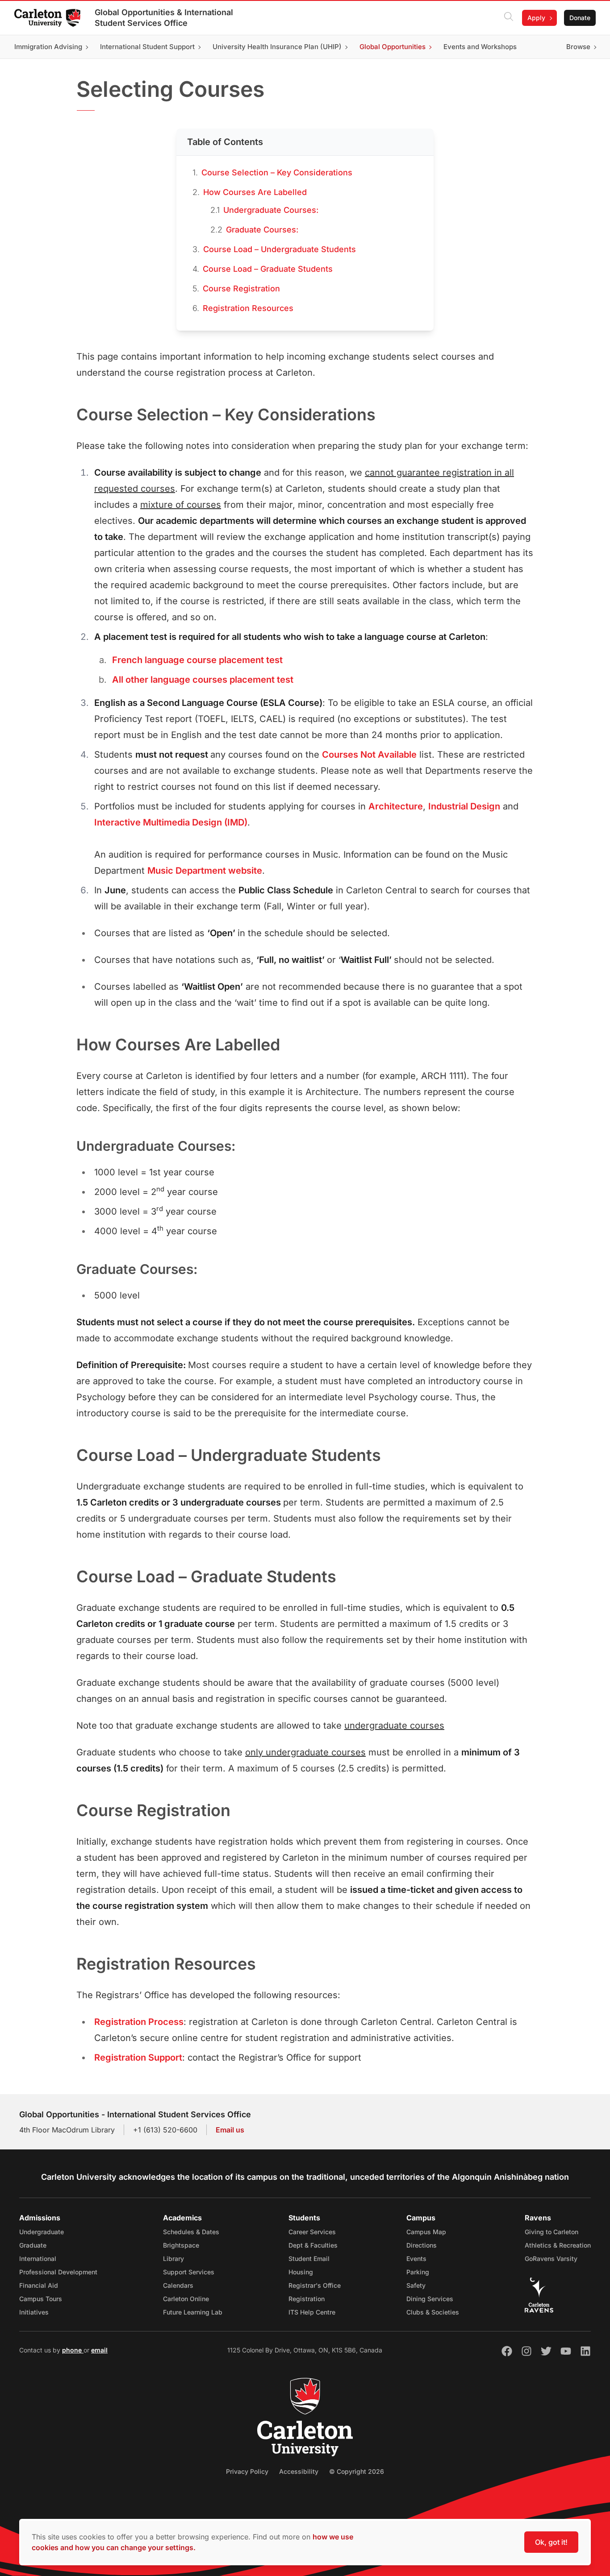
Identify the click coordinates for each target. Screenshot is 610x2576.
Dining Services (430, 2299)
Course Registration (241, 288)
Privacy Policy (247, 2471)
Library (173, 2259)
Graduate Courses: (262, 230)
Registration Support (138, 2057)
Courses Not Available (369, 755)
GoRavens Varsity (551, 2259)
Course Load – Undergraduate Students (280, 249)
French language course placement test (197, 660)
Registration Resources (248, 308)
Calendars (178, 2285)
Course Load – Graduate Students (268, 269)
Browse (578, 47)
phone (73, 2350)
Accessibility (299, 2471)
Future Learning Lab (193, 2312)
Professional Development (58, 2272)
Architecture (396, 806)
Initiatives (34, 2312)
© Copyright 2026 (357, 2471)
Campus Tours (41, 2299)
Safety (416, 2285)
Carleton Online (186, 2299)
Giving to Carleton (552, 2232)
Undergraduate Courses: (271, 210)
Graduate (33, 2245)
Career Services (312, 2232)
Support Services (189, 2272)
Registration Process (139, 2022)
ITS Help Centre (312, 2312)
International (38, 2259)
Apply (536, 18)
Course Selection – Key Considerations (277, 172)
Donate (580, 18)
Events (416, 2259)
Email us (230, 2130)
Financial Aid (39, 2285)
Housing (301, 2272)
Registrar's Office (315, 2285)
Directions (422, 2245)
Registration (307, 2299)
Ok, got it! (551, 2542)
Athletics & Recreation (558, 2245)
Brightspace (181, 2245)
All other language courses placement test (203, 680)
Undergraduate (42, 2232)
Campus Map (426, 2232)
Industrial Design (464, 806)
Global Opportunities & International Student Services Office (164, 18)
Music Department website (205, 871)
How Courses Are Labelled (255, 192)
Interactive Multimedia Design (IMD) (171, 822)
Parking (418, 2272)
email (99, 2350)
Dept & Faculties (313, 2245)
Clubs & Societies (433, 2312)
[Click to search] (509, 18)
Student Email (309, 2259)
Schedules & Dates (191, 2232)
